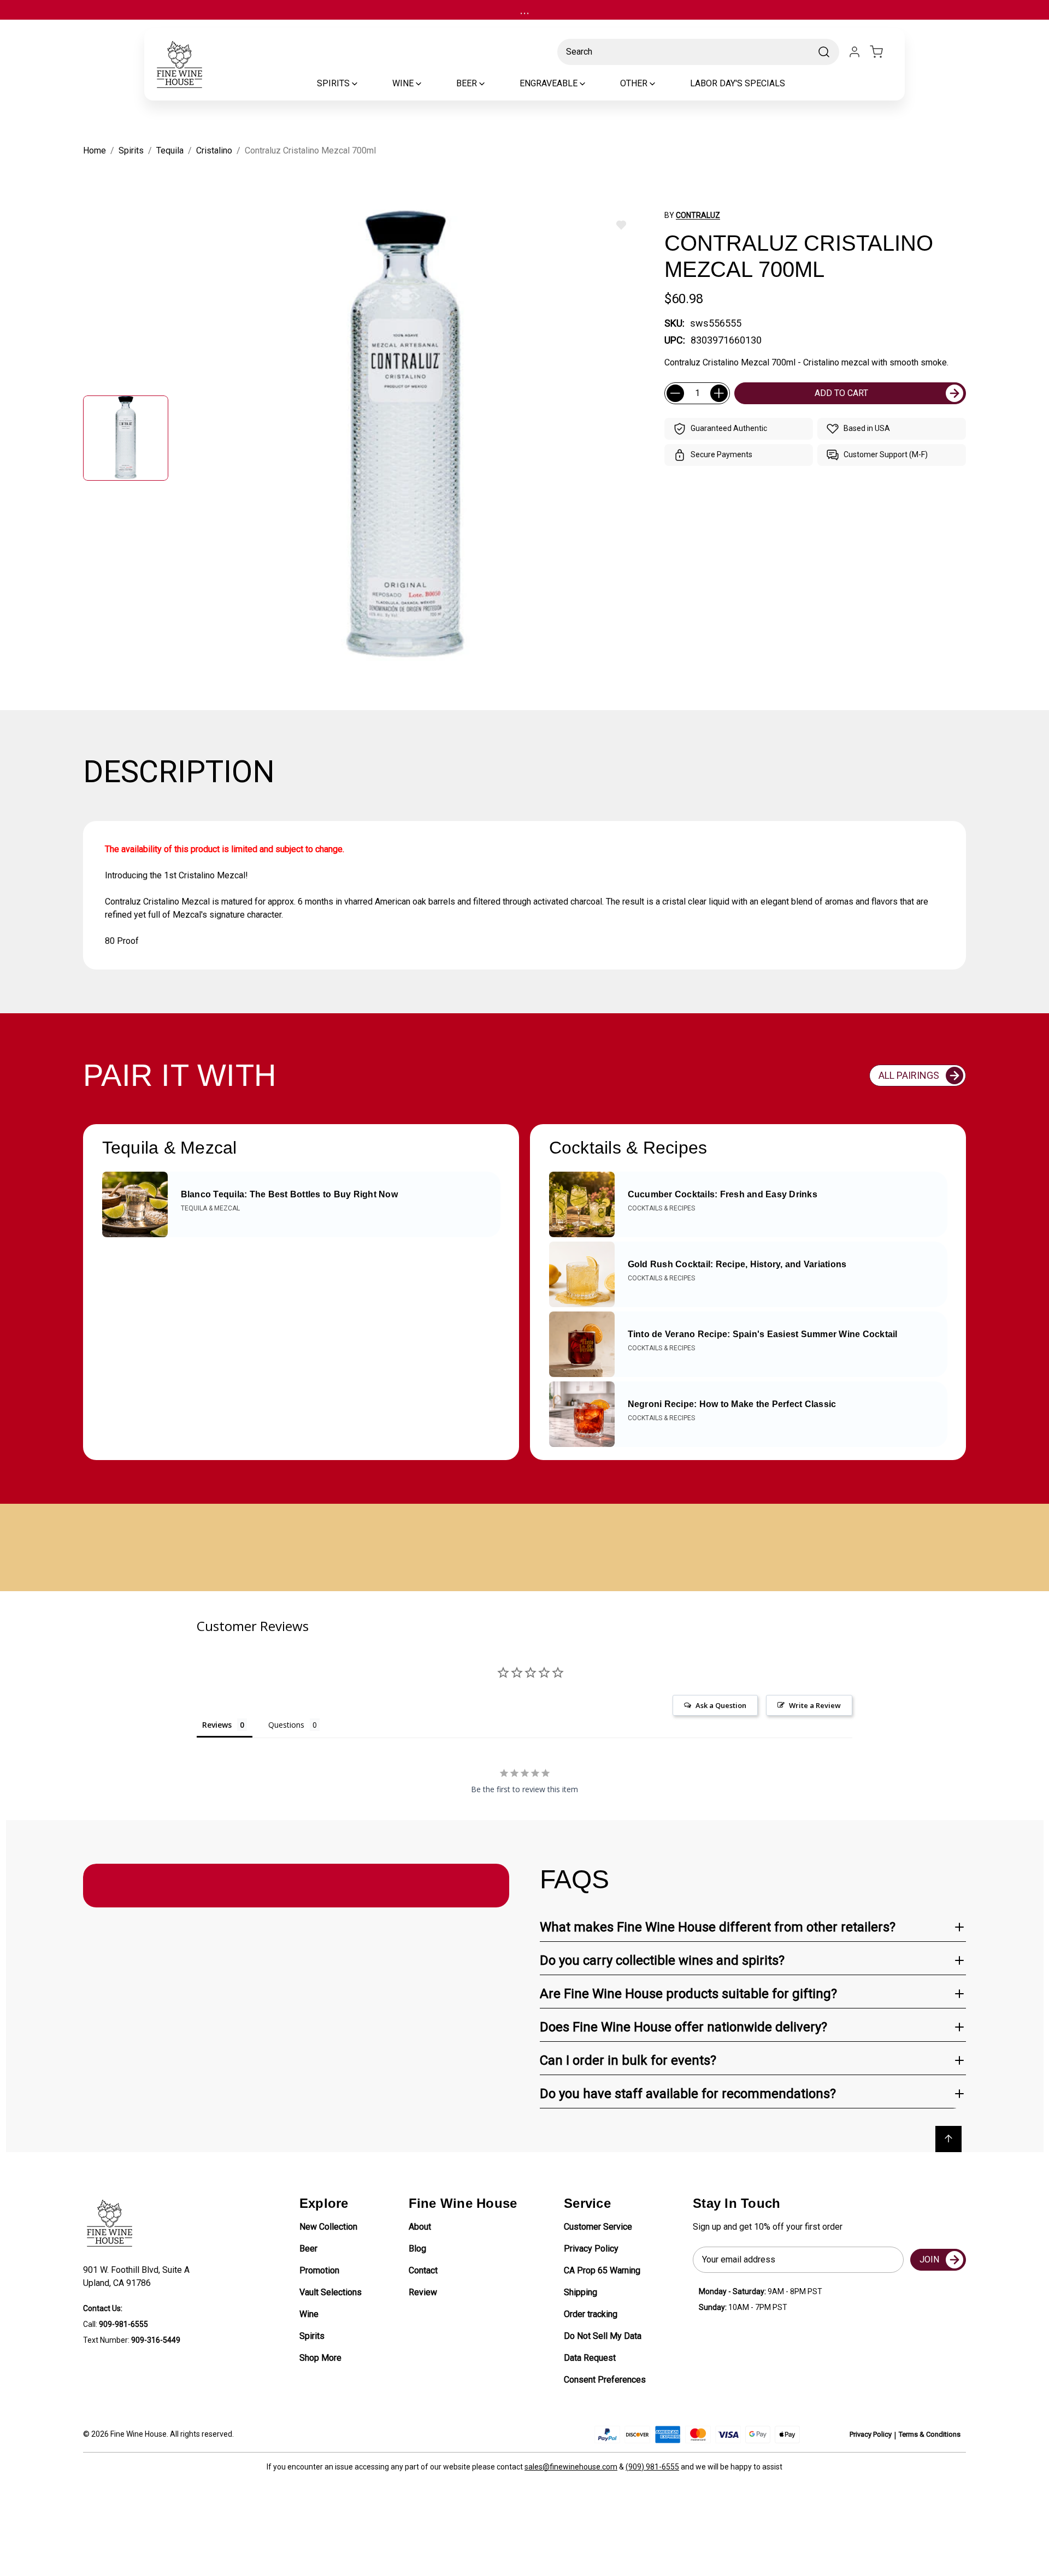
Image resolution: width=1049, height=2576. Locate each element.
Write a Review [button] (815, 1705)
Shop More (320, 2358)
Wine (309, 2314)
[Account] (854, 52)
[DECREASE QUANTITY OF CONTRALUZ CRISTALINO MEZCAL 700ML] (675, 393)
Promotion (319, 2270)
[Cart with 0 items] (883, 52)
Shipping (581, 2292)
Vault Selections (331, 2292)
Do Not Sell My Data (603, 2336)
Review (423, 2292)
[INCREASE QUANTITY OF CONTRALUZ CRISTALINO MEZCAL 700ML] (719, 393)
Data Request (590, 2358)
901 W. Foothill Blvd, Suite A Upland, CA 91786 (139, 2276)
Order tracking (591, 2314)
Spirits (312, 2336)
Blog (417, 2249)
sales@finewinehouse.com (571, 2467)
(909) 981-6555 (652, 2467)
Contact (423, 2270)
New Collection (328, 2227)
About (420, 2227)
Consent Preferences (605, 2380)
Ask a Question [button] (721, 1705)
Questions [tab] (286, 1725)
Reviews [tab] (217, 1725)
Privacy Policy (591, 2249)
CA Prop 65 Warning (602, 2270)
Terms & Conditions (930, 2434)
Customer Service (598, 2227)
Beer (308, 2249)
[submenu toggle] (364, 84)
